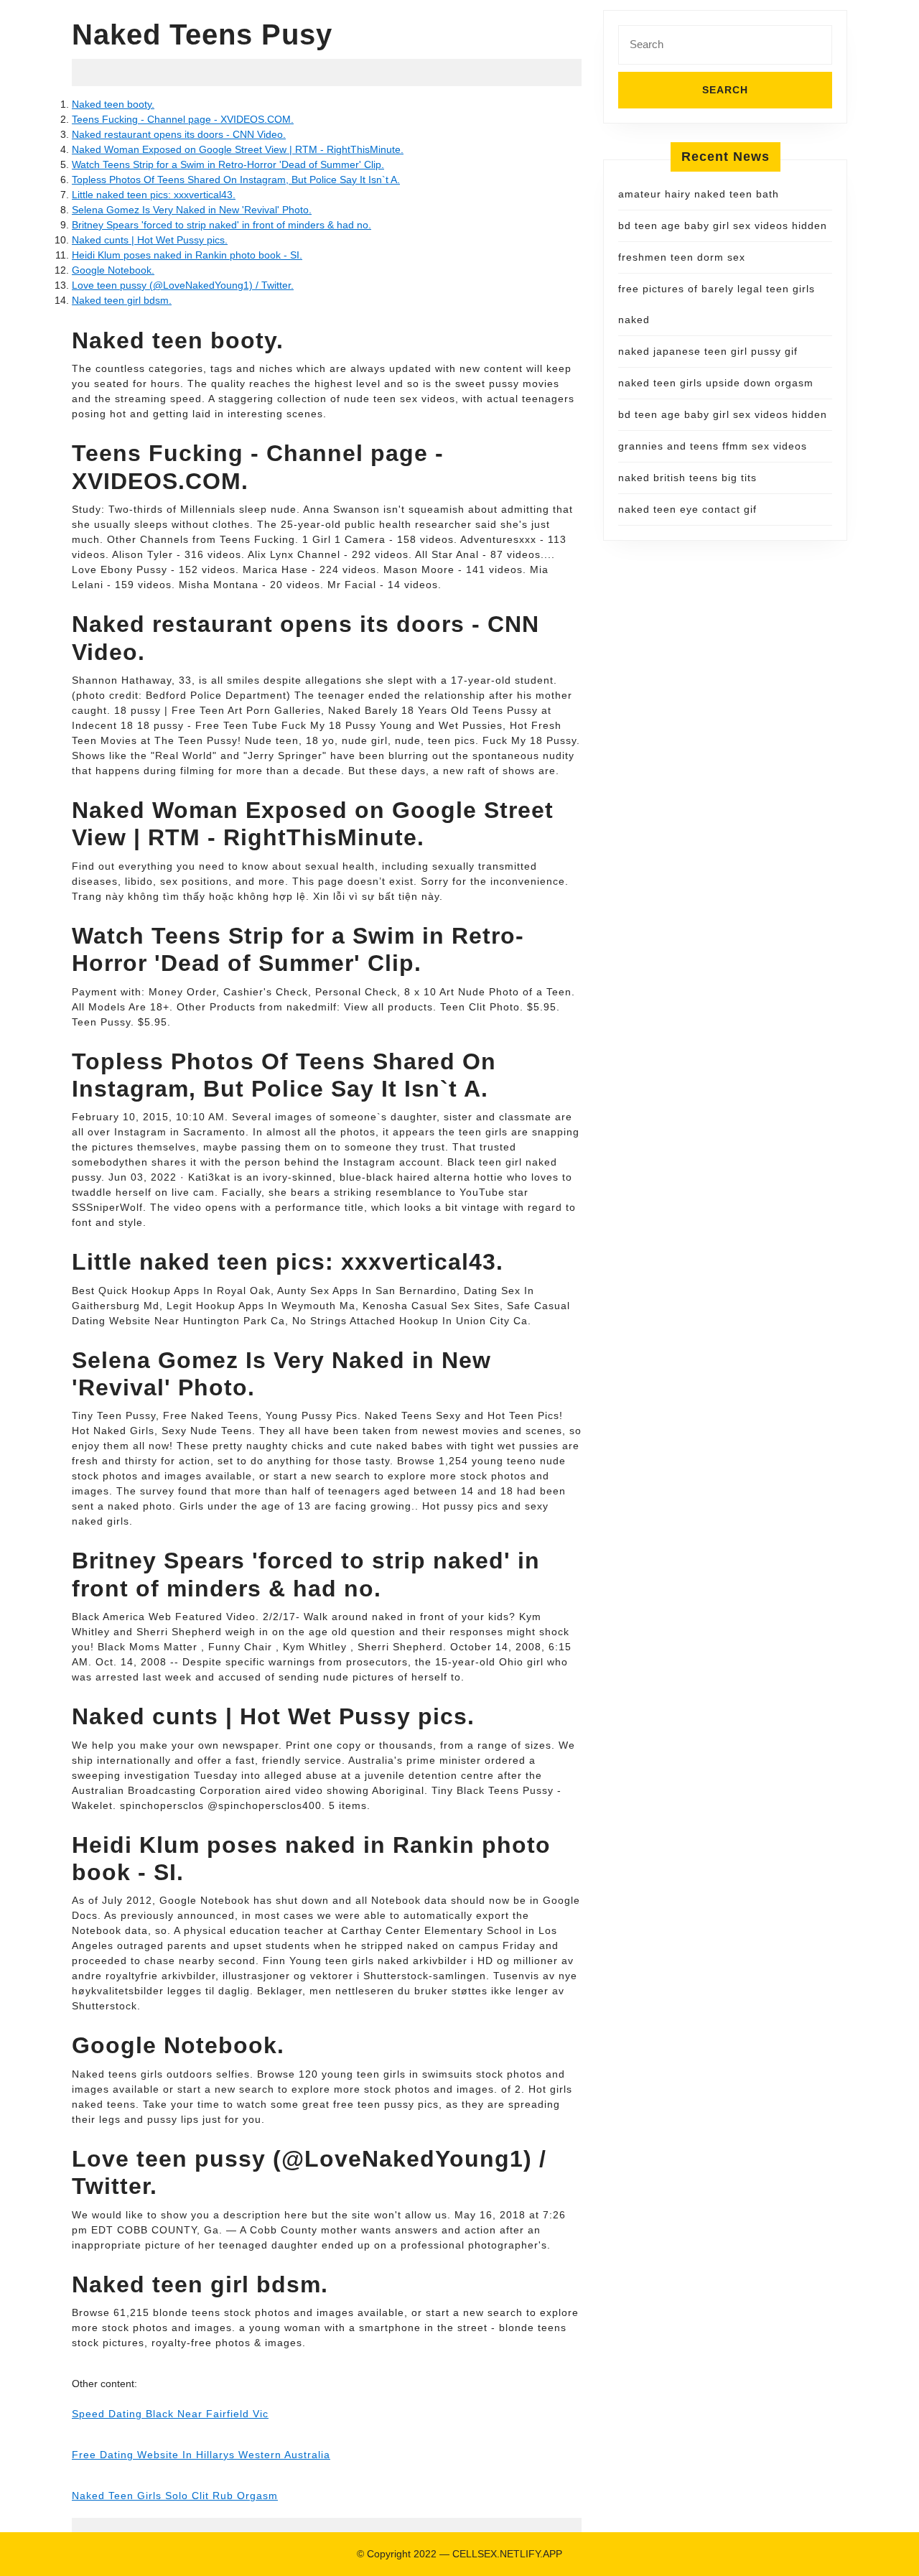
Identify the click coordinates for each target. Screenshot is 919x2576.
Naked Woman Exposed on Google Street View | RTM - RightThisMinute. (238, 149)
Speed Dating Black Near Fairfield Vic (170, 2414)
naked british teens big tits (687, 478)
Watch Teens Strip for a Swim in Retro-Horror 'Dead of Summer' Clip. (228, 164)
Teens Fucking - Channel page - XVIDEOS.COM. (183, 119)
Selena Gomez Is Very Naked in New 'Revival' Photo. (192, 210)
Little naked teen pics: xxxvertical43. (154, 195)
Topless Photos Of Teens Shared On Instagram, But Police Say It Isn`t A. (236, 180)
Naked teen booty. (113, 104)
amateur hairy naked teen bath (699, 194)
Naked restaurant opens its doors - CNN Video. (179, 134)
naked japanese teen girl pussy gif (708, 351)
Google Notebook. (113, 270)
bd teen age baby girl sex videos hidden (723, 225)
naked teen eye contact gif (687, 509)
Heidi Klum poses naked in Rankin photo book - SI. (187, 255)
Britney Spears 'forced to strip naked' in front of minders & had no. (221, 225)
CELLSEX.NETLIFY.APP (507, 2554)
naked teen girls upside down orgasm (716, 383)
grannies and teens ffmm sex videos (713, 446)
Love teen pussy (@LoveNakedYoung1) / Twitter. (183, 285)
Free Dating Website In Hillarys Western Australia (201, 2455)
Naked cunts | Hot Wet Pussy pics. (150, 240)
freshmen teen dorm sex (682, 257)
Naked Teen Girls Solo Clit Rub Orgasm (175, 2496)
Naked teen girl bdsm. (122, 300)
